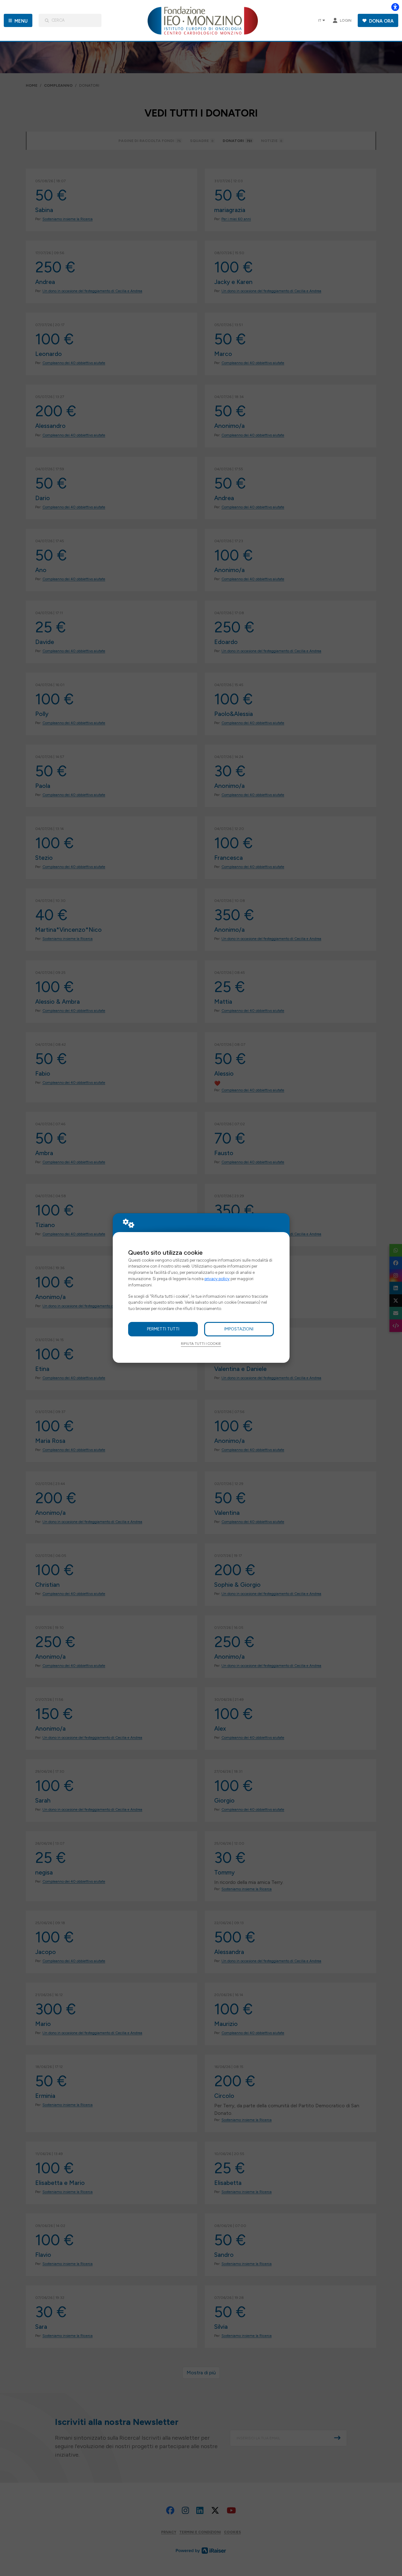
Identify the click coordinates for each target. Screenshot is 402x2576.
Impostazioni (239, 1329)
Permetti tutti (163, 1329)
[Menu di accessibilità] (395, 7)
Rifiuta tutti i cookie (201, 1344)
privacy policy (217, 1279)
